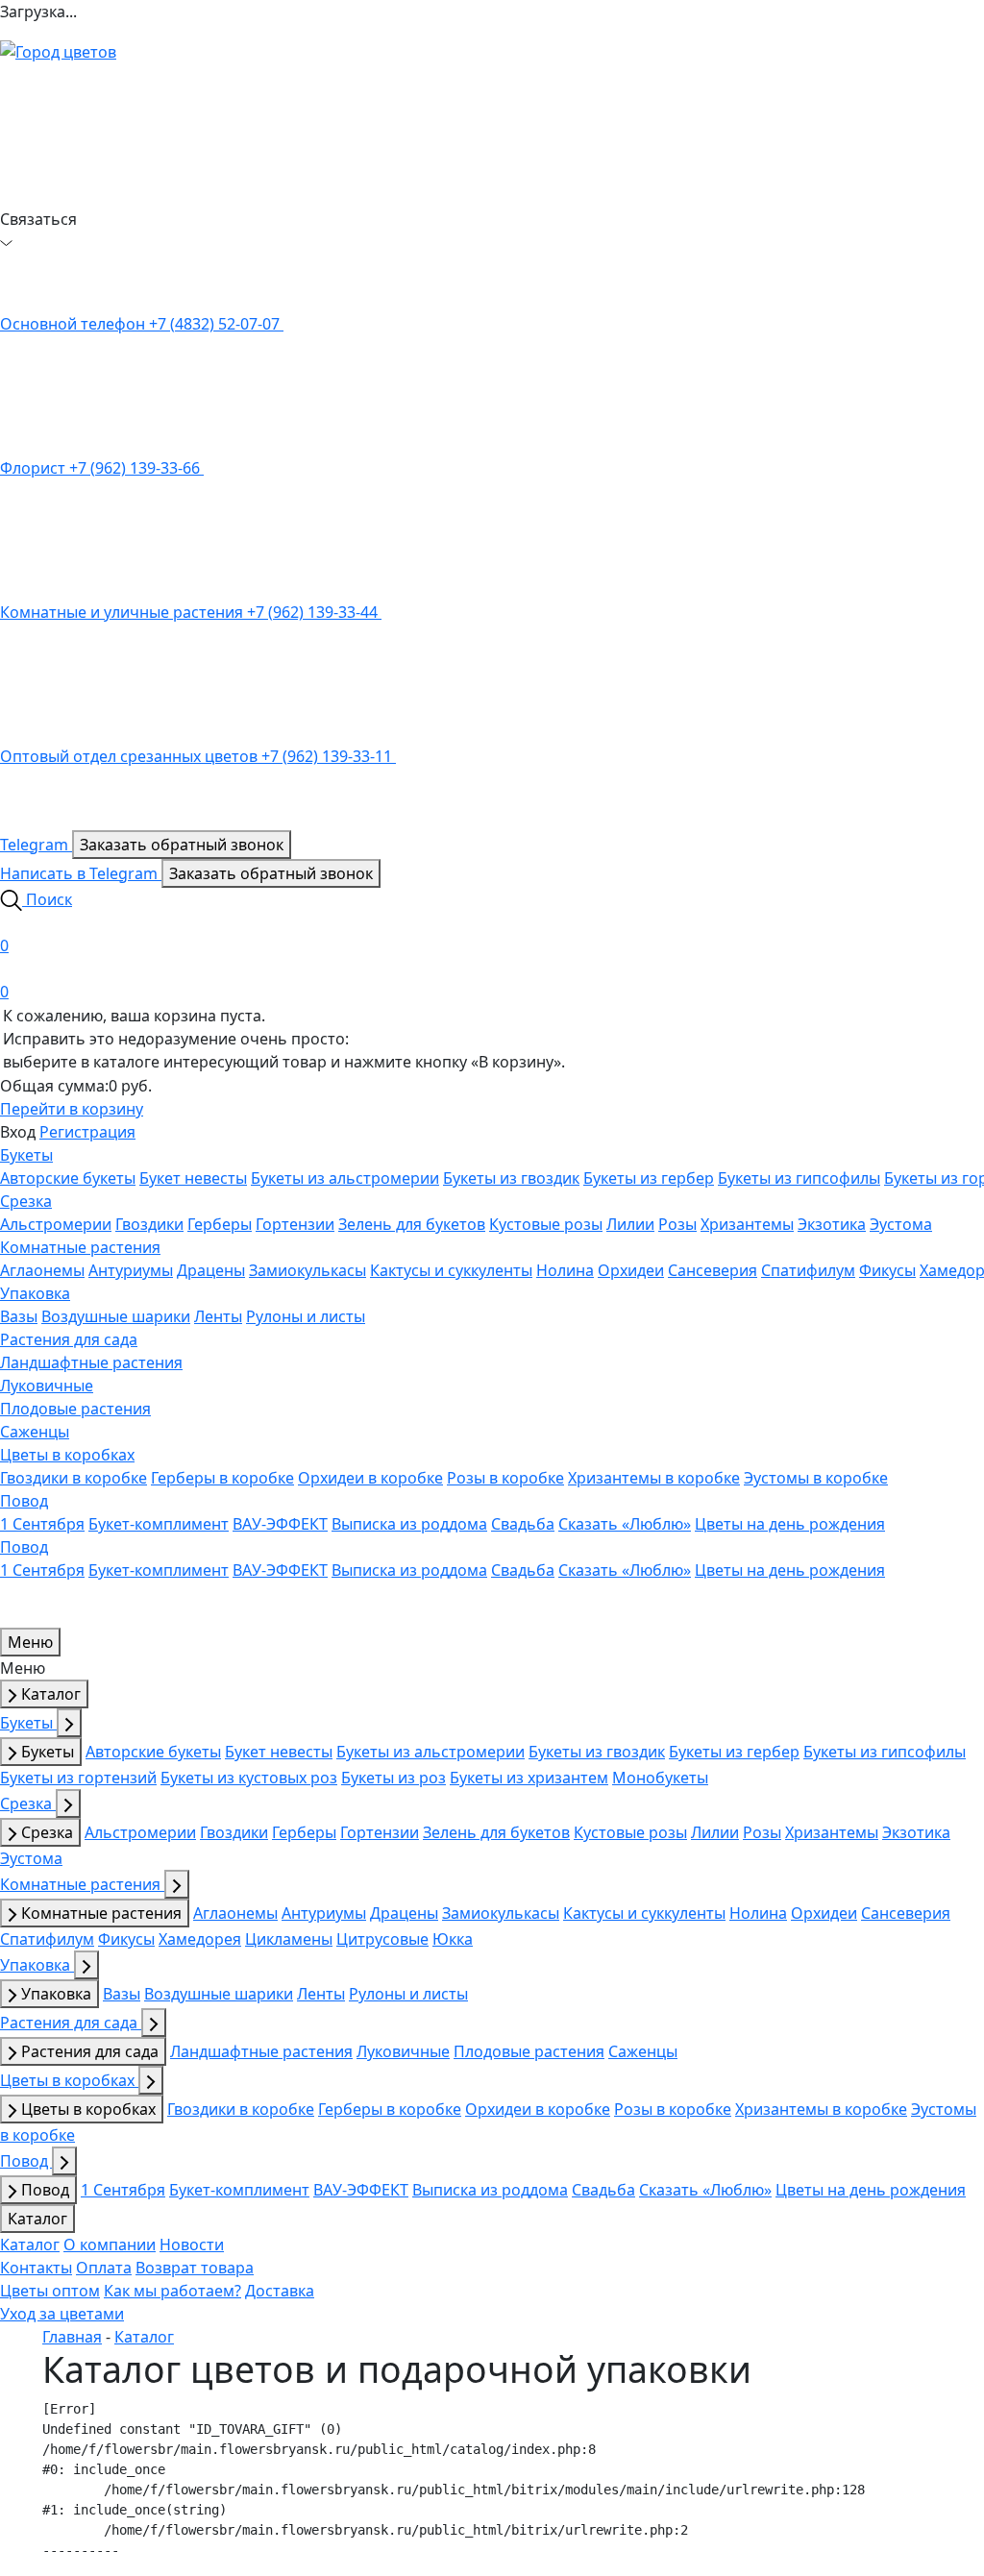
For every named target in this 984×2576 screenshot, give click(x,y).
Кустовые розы (546, 1224)
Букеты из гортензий (78, 1778)
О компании (110, 2245)
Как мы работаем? (172, 2291)
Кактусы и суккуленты (451, 1270)
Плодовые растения (75, 1409)
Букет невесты (193, 1178)
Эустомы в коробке (816, 1478)
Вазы (19, 1316)
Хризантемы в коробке (654, 1478)
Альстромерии (56, 1224)
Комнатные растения (80, 1247)
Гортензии (295, 1224)
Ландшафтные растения (91, 1362)
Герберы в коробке (222, 1478)
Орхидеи (631, 1270)
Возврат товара (195, 2268)
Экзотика (832, 1224)
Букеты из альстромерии (345, 1178)
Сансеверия (713, 1270)
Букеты (26, 1155)
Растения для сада (69, 1339)
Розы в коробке (505, 1478)
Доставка (280, 2291)
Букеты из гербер (649, 1178)
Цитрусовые (382, 1939)
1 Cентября (42, 1524)
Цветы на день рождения (790, 1524)
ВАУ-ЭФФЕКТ (280, 1524)
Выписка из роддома (409, 1524)
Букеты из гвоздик (511, 1178)
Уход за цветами (62, 2314)
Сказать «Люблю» (625, 1524)
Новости (192, 2245)
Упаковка (35, 1293)
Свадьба (523, 1524)
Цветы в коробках (67, 1455)
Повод (24, 1501)
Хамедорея (200, 1939)
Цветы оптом (50, 2291)
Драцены (211, 1270)
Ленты (218, 1316)
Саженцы (35, 1432)
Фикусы (887, 1270)
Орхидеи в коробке (370, 1478)
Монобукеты (660, 1778)
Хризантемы (747, 1224)
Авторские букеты (68, 1178)
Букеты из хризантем (529, 1778)
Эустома (901, 1224)
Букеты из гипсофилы (799, 1178)
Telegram (36, 845)
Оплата (104, 2268)
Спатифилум (808, 1270)
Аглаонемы (42, 1270)
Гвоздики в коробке (74, 1478)
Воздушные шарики (116, 1316)
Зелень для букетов (412, 1224)
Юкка (453, 1939)
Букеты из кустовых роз (249, 1778)
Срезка (26, 1201)
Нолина (565, 1270)
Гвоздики (149, 1224)
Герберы (220, 1224)
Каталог (49, 1694)
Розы (677, 1224)
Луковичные (47, 1386)
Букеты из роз (394, 1778)
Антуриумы (131, 1270)
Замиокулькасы (307, 1270)
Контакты (36, 2268)
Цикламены (289, 1939)
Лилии (630, 1224)
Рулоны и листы (306, 1316)
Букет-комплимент (159, 1524)
